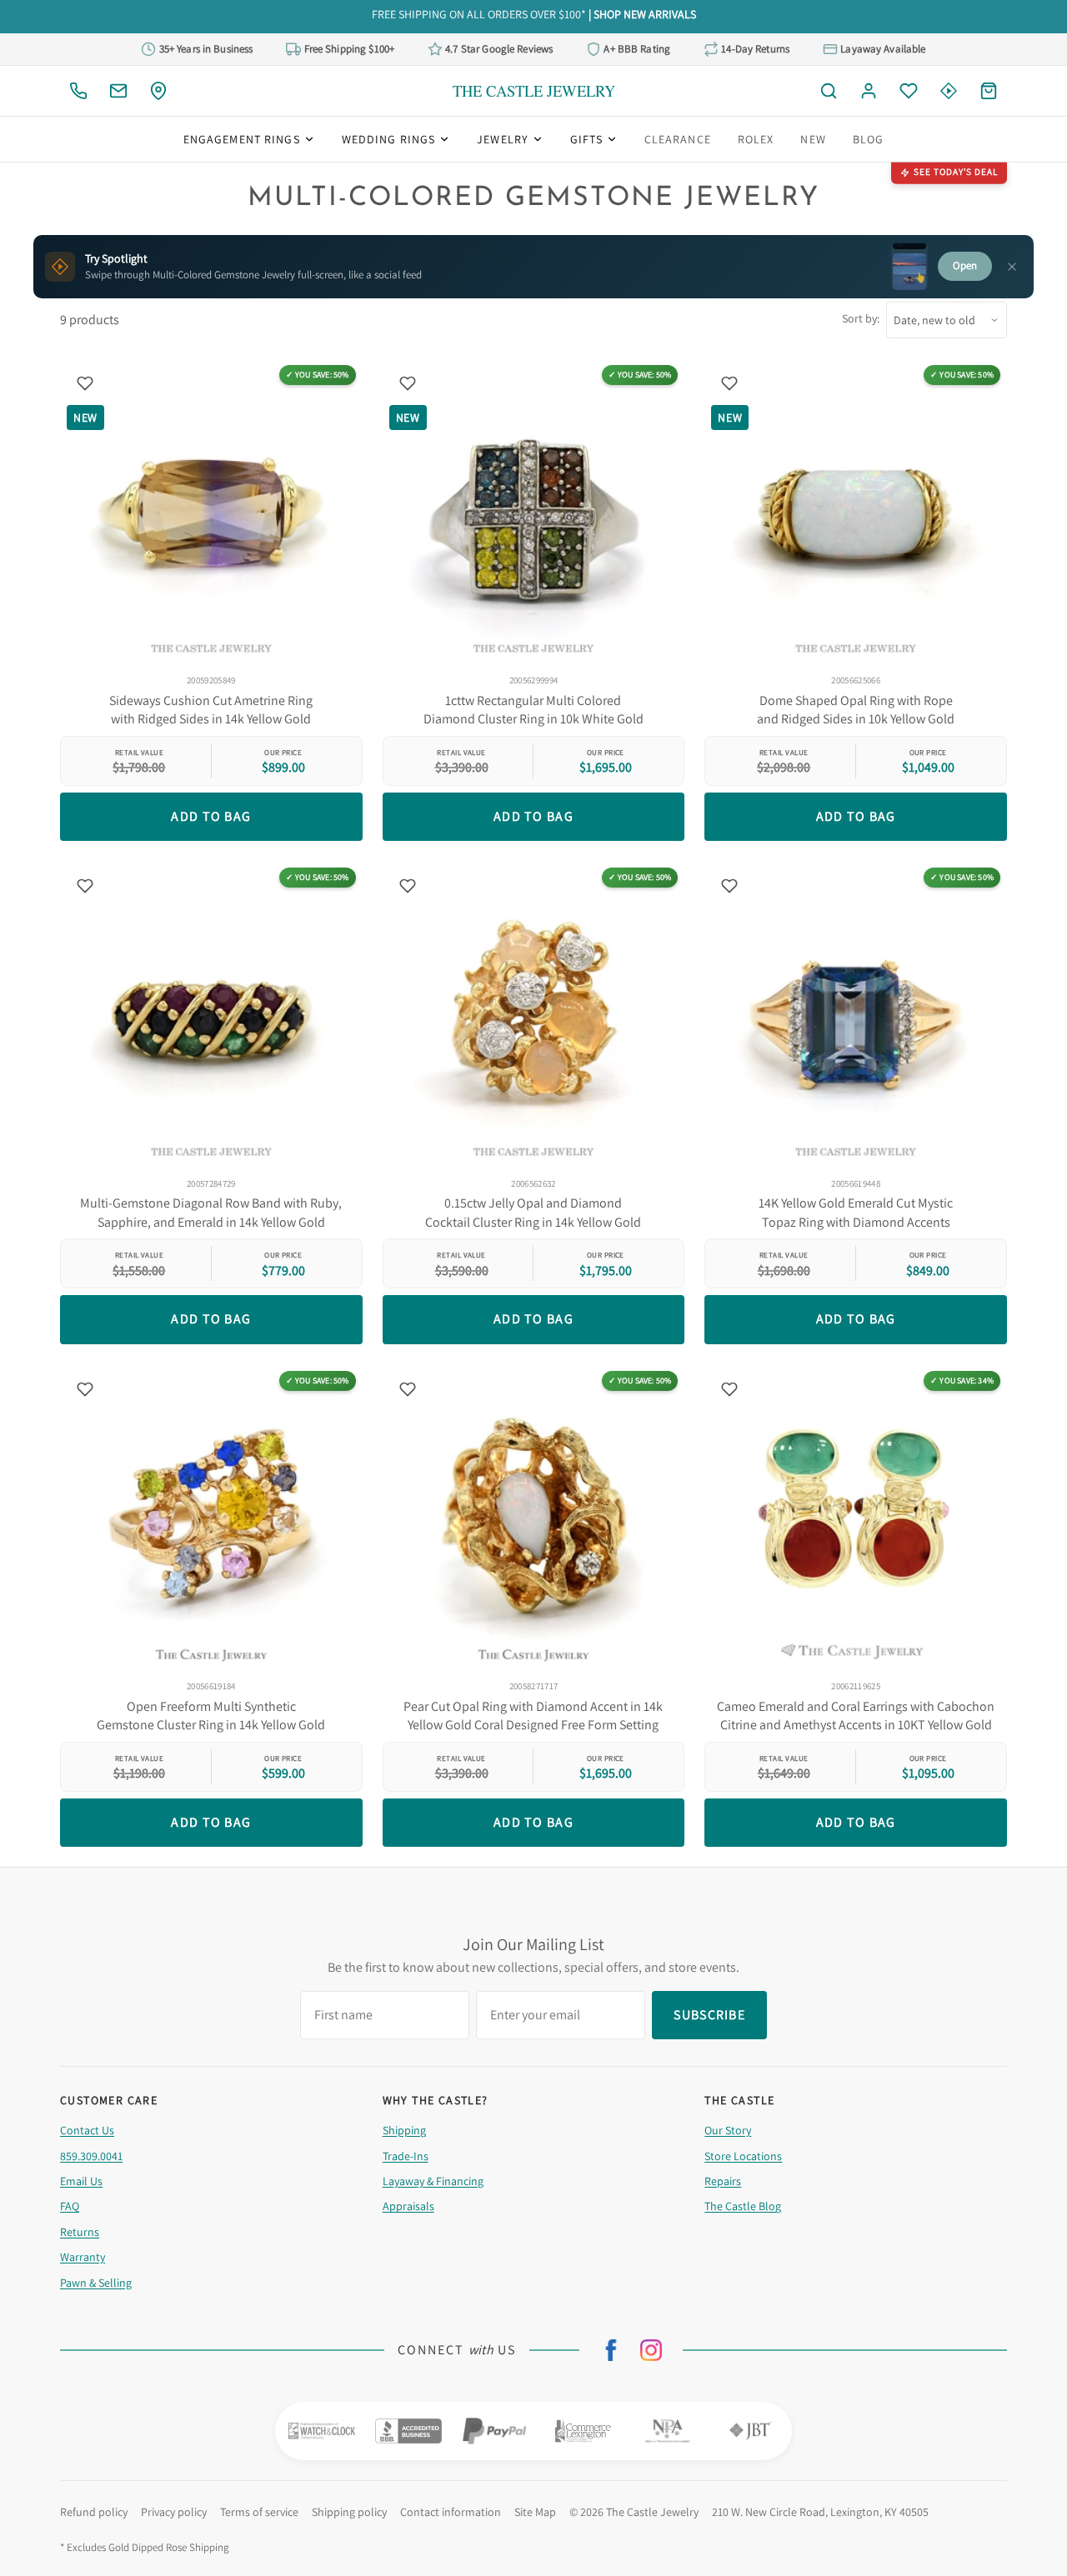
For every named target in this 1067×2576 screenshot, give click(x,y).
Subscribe (533, 1343)
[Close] (712, 1168)
